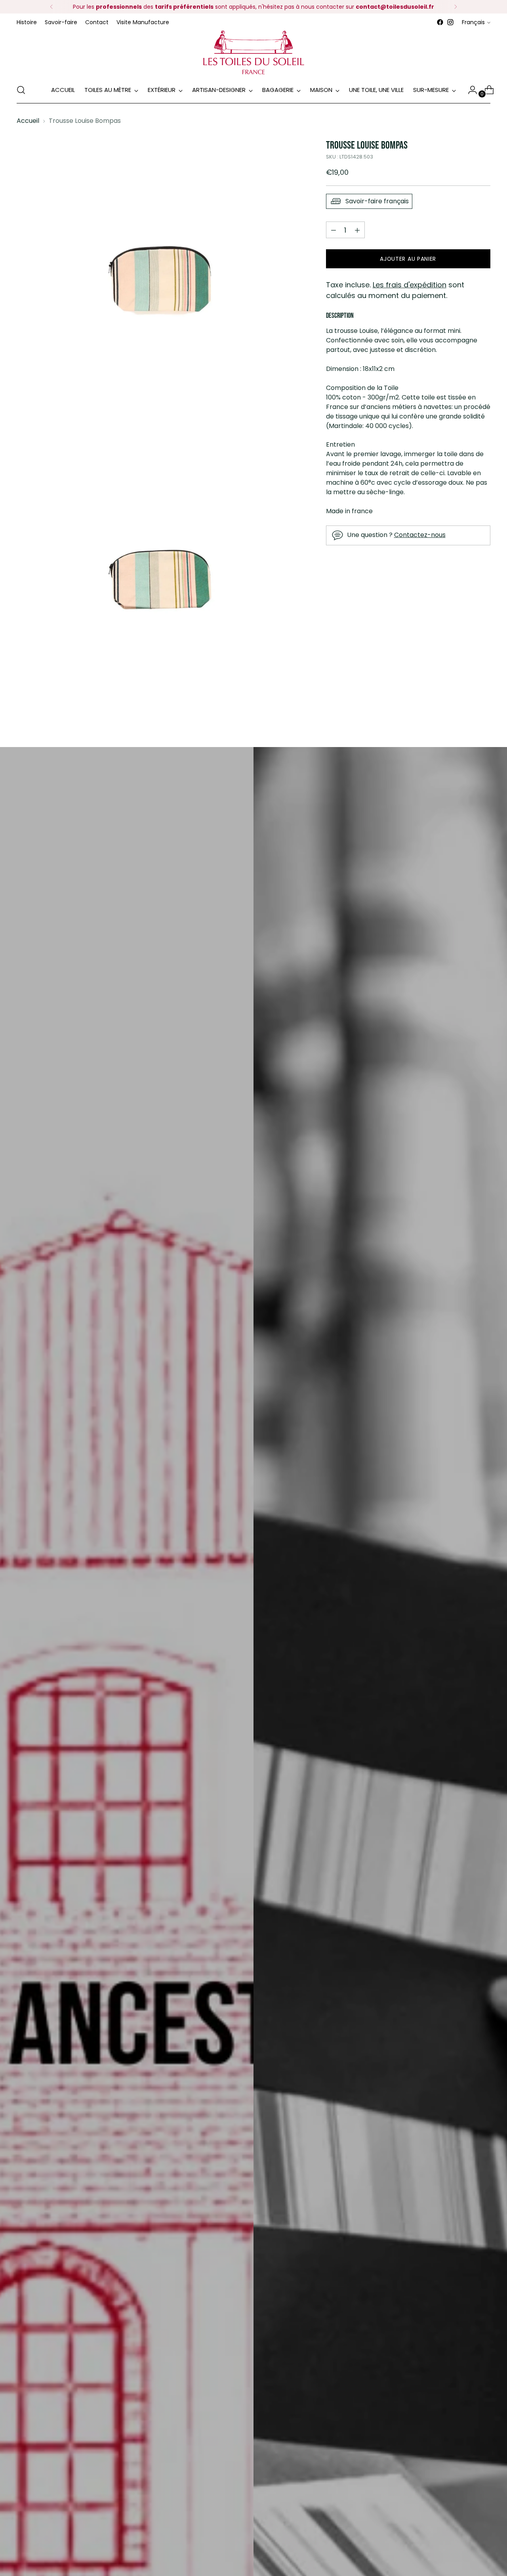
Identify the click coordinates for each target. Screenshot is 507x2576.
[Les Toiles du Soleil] (253, 52)
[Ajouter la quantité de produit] (334, 230)
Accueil (28, 121)
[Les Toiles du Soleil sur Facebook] (440, 22)
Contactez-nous (420, 535)
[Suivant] (456, 7)
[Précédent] (51, 7)
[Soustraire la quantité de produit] (357, 230)
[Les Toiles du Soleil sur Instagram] (450, 22)
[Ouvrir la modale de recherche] (21, 90)
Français (473, 22)
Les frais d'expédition (410, 285)
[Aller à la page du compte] (469, 90)
